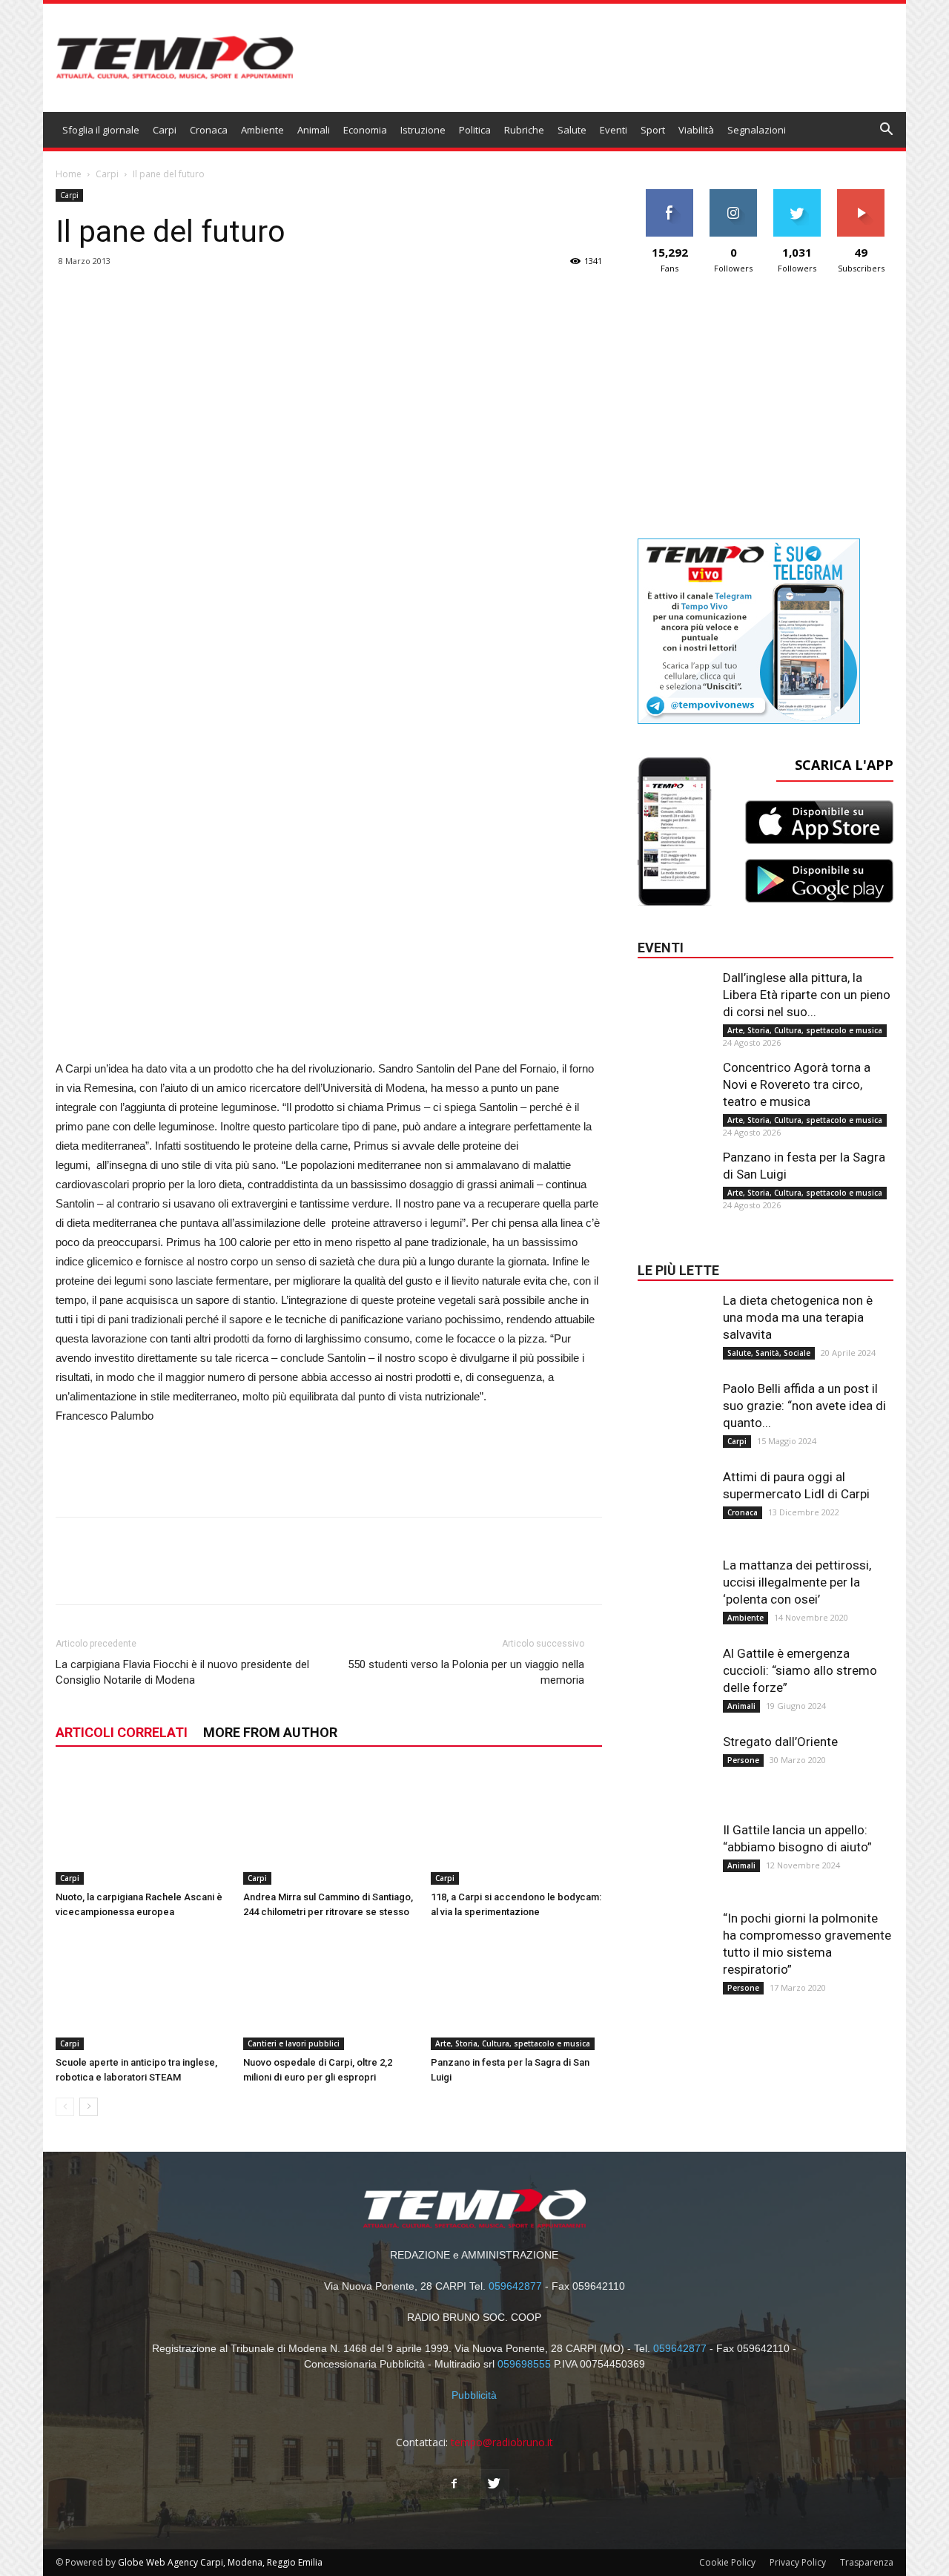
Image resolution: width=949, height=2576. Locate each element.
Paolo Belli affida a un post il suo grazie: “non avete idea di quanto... (804, 1406)
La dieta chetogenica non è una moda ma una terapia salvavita (798, 1317)
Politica (475, 130)
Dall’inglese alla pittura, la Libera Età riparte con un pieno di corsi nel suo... (807, 995)
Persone (743, 1760)
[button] (887, 131)
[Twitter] (495, 2484)
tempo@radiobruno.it (502, 2442)
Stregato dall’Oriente (780, 1742)
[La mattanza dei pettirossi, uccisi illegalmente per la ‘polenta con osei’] (675, 1587)
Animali (314, 130)
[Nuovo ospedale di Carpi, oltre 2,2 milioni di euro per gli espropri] (329, 1991)
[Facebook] (454, 2484)
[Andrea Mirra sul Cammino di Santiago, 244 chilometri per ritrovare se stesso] (329, 1826)
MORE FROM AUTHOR (270, 1732)
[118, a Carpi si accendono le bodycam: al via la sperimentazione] (517, 1826)
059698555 (524, 2364)
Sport (653, 130)
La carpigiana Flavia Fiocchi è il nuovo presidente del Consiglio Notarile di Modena (182, 1672)
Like (670, 195)
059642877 (515, 2286)
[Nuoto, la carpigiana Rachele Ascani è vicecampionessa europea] (142, 1826)
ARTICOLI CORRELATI (122, 1732)
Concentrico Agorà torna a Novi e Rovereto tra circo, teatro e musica (797, 1084)
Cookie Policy (727, 2562)
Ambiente (262, 130)
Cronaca (209, 130)
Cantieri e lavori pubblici (294, 2043)
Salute (572, 130)
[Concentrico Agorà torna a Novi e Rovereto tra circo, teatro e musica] (675, 1089)
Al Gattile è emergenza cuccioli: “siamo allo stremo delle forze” (800, 1670)
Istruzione (423, 130)
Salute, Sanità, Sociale (769, 1353)
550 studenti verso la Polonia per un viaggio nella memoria (466, 1672)
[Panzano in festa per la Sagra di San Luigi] (517, 1991)
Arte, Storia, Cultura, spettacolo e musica (513, 2043)
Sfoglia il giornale (101, 130)
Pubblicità (474, 2395)
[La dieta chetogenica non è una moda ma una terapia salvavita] (675, 1322)
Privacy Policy (798, 2562)
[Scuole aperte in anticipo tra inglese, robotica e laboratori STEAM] (142, 1991)
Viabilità (696, 130)
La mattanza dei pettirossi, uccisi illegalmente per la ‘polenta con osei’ (797, 1582)
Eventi (614, 130)
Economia (365, 130)
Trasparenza (867, 2562)
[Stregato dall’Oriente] (675, 1763)
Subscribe (861, 195)
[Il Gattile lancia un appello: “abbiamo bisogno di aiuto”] (675, 1851)
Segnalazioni (757, 130)
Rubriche (524, 130)
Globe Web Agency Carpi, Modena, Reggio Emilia (220, 2562)
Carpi (165, 130)
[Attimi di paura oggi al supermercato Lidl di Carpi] (675, 1498)
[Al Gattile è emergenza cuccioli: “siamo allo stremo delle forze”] (675, 1675)
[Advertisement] (329, 973)
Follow (734, 195)
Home (69, 174)
